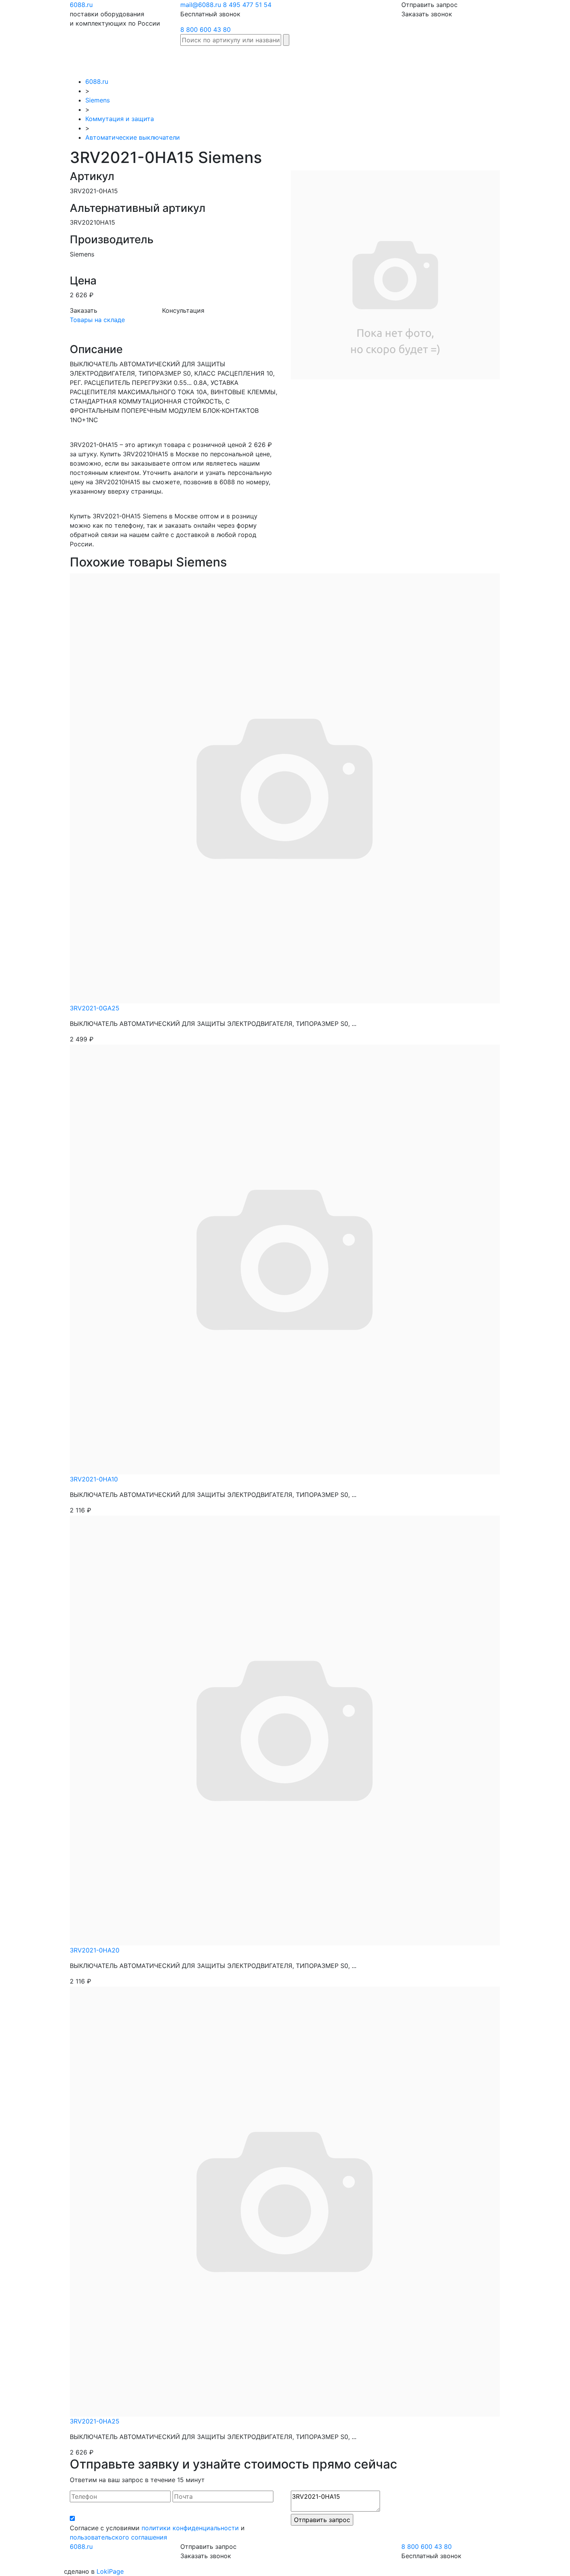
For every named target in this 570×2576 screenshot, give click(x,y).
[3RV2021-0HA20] (285, 1730)
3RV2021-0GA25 (95, 1008)
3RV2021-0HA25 (95, 2421)
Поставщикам (467, 57)
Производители (307, 57)
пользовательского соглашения (118, 2537)
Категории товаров (353, 61)
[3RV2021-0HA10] (285, 1259)
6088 (81, 2547)
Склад (267, 57)
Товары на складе (97, 320)
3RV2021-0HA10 (94, 1479)
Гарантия (425, 57)
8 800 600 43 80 (206, 29)
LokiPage (110, 2571)
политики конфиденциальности (190, 2528)
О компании (510, 61)
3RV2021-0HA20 (95, 1950)
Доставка (390, 57)
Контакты (546, 57)
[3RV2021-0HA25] (285, 2201)
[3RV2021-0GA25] (285, 788)
